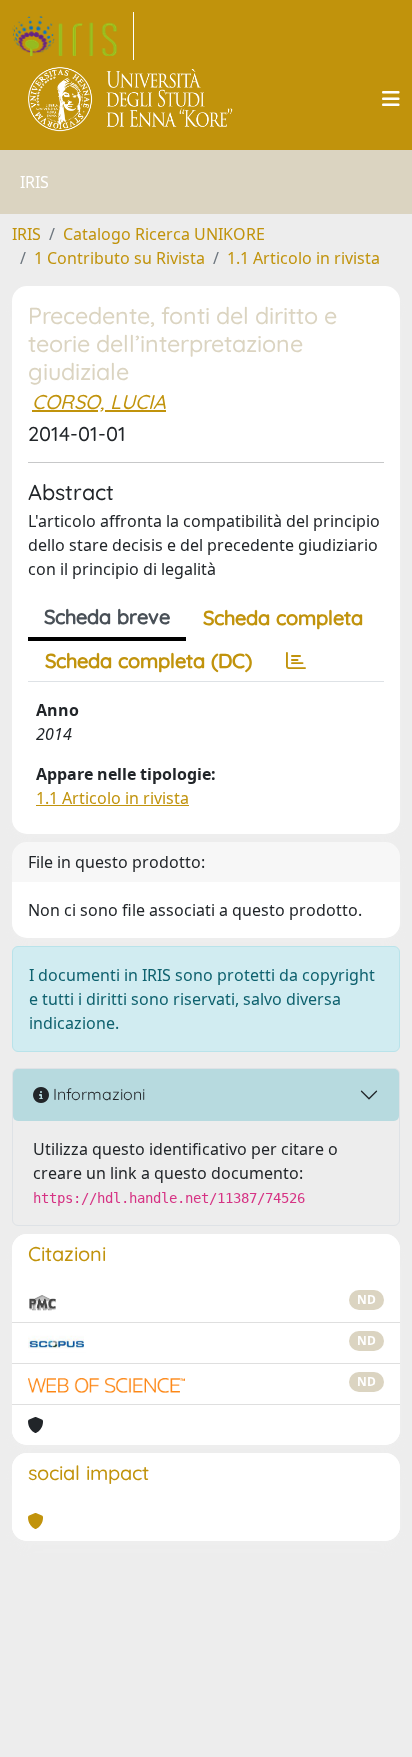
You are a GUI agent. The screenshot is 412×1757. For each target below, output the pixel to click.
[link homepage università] (131, 99)
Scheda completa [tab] (283, 617)
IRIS (26, 234)
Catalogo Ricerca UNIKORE (164, 234)
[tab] (296, 661)
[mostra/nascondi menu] (391, 99)
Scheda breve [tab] (107, 616)
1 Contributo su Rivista (119, 258)
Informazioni (97, 1094)
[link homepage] (73, 36)
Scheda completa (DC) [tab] (148, 660)
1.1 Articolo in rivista (303, 258)
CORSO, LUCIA (99, 401)
